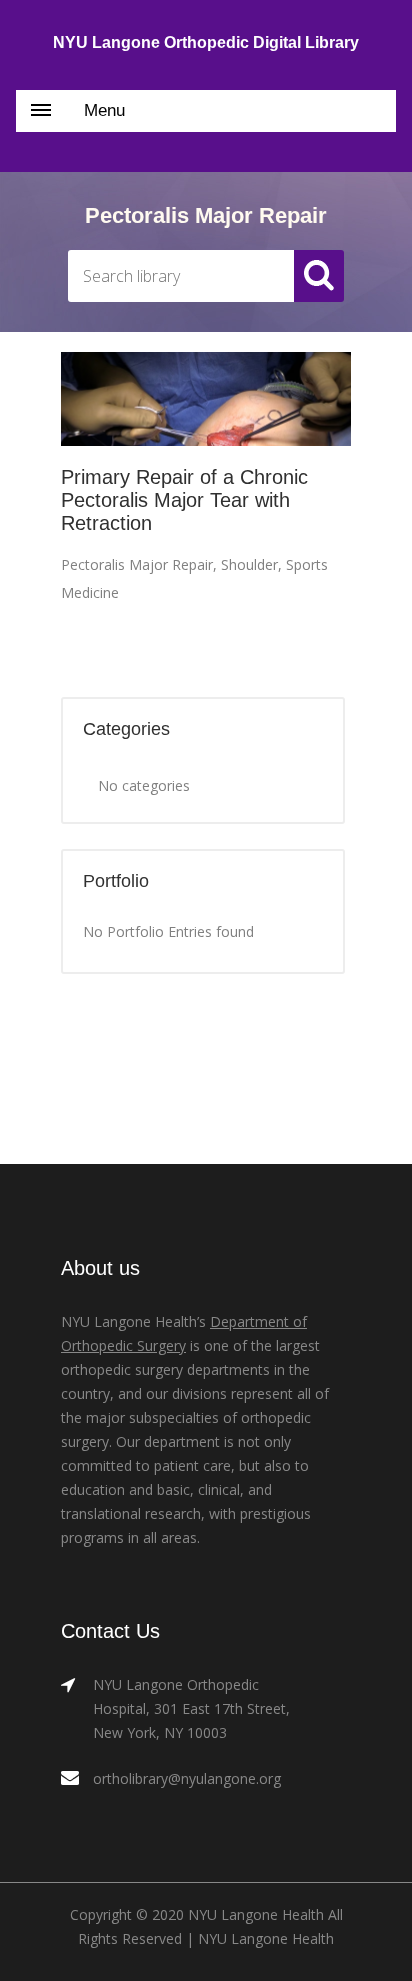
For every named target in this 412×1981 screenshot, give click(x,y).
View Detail (206, 400)
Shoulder (249, 564)
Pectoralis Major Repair (137, 564)
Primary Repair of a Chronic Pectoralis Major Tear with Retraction (184, 500)
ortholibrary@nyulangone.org (187, 1778)
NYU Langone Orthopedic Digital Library (206, 42)
